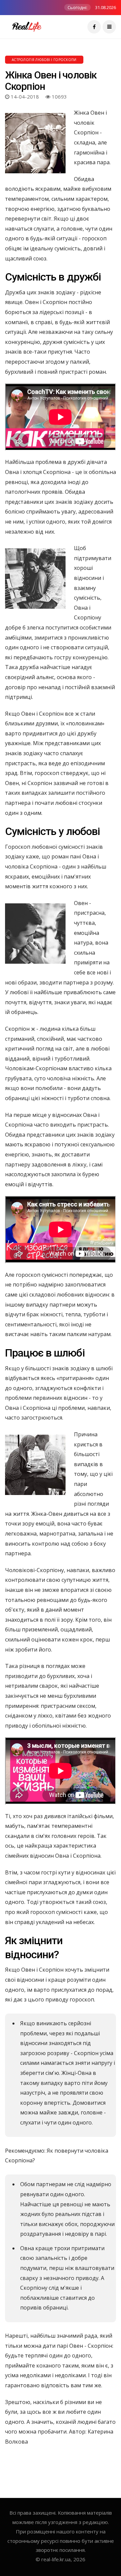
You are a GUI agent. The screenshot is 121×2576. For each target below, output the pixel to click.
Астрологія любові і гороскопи (44, 60)
